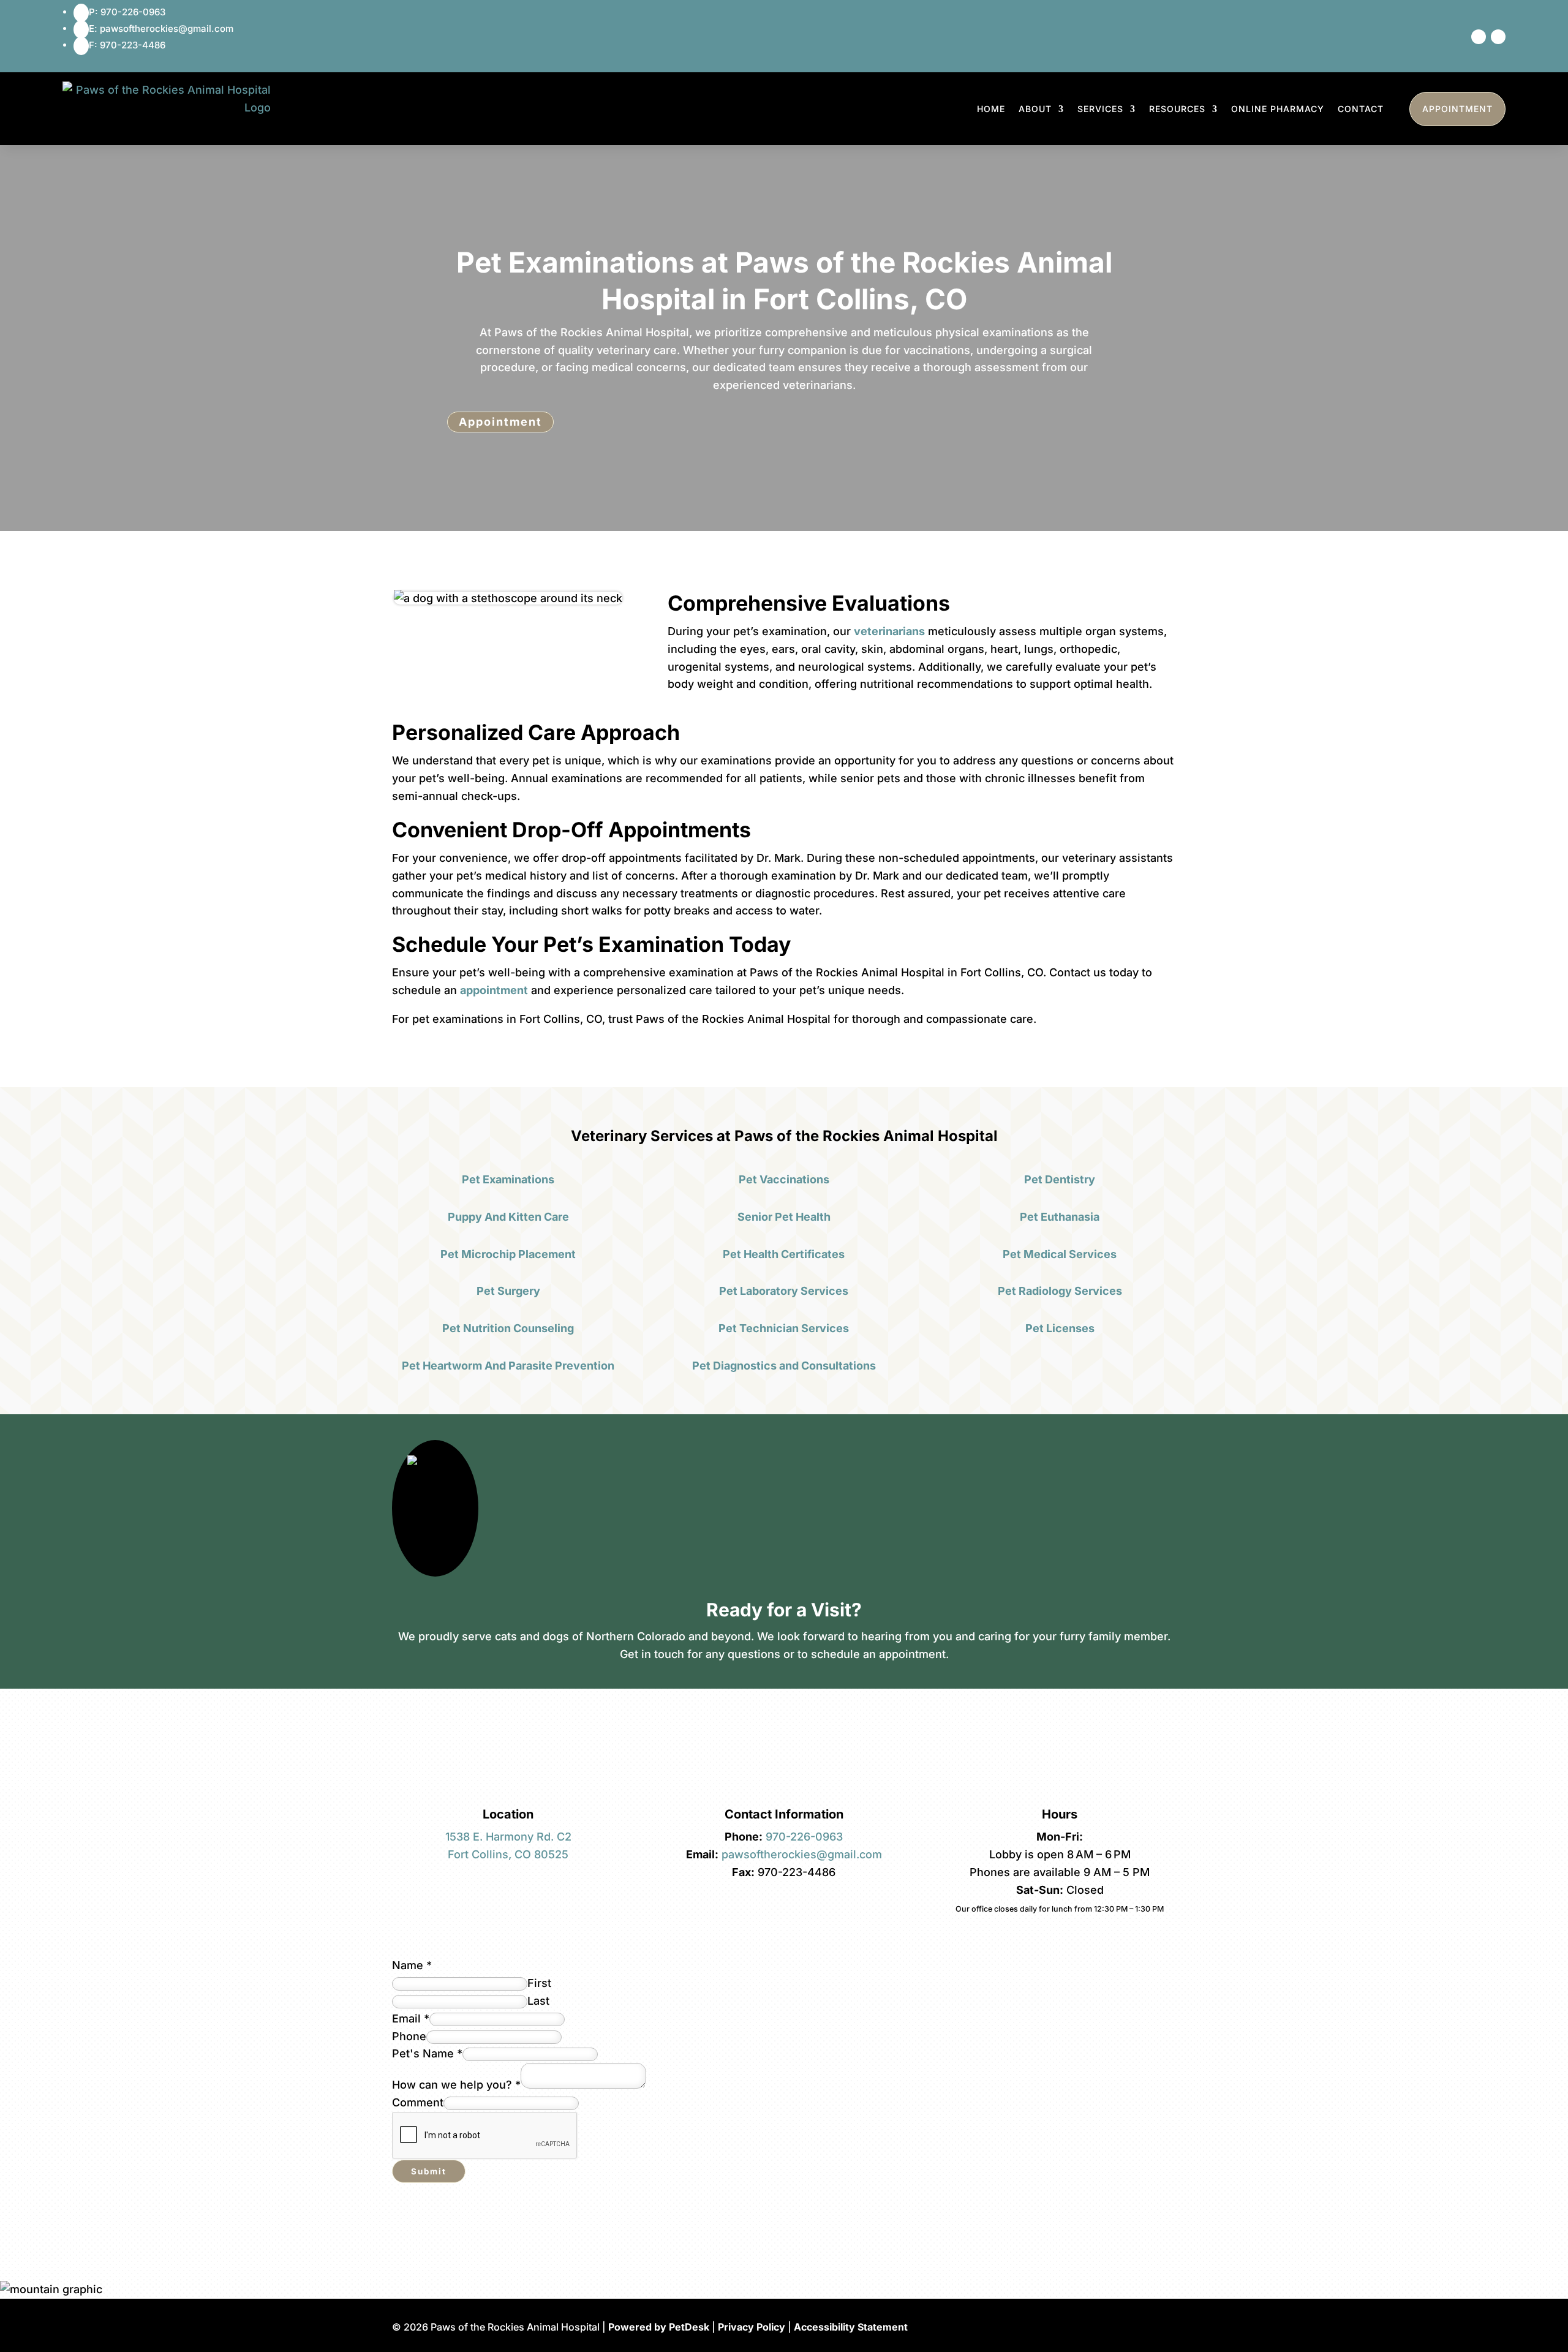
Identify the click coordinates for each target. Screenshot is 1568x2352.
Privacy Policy (752, 2327)
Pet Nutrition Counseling (508, 1328)
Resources (1177, 109)
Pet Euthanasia (1060, 1217)
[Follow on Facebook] (1479, 37)
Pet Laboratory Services (784, 1291)
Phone (409, 2036)
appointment (494, 990)
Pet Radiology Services (1060, 1291)
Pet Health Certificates (784, 1254)
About (1035, 109)
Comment (418, 2102)
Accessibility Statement (851, 2327)
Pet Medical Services (1060, 1254)
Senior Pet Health (784, 1217)
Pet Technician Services (784, 1328)
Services (1100, 109)
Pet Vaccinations (784, 1179)
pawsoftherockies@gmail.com (802, 1854)
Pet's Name (427, 2053)
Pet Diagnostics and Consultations (784, 1366)
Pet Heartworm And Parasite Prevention (508, 1366)
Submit (429, 2171)
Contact (1361, 109)
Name (412, 1965)
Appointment (1457, 109)
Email (411, 2018)
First (539, 1983)
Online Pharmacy (1278, 109)
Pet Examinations (508, 1179)
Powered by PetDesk (659, 2327)
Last (538, 2001)
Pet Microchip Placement (508, 1254)
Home (991, 109)
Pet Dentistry (1060, 1179)
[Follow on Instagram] (1498, 37)
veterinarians (889, 631)
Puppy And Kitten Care (508, 1217)
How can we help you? (456, 2085)
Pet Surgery (508, 1291)
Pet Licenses (1060, 1328)
